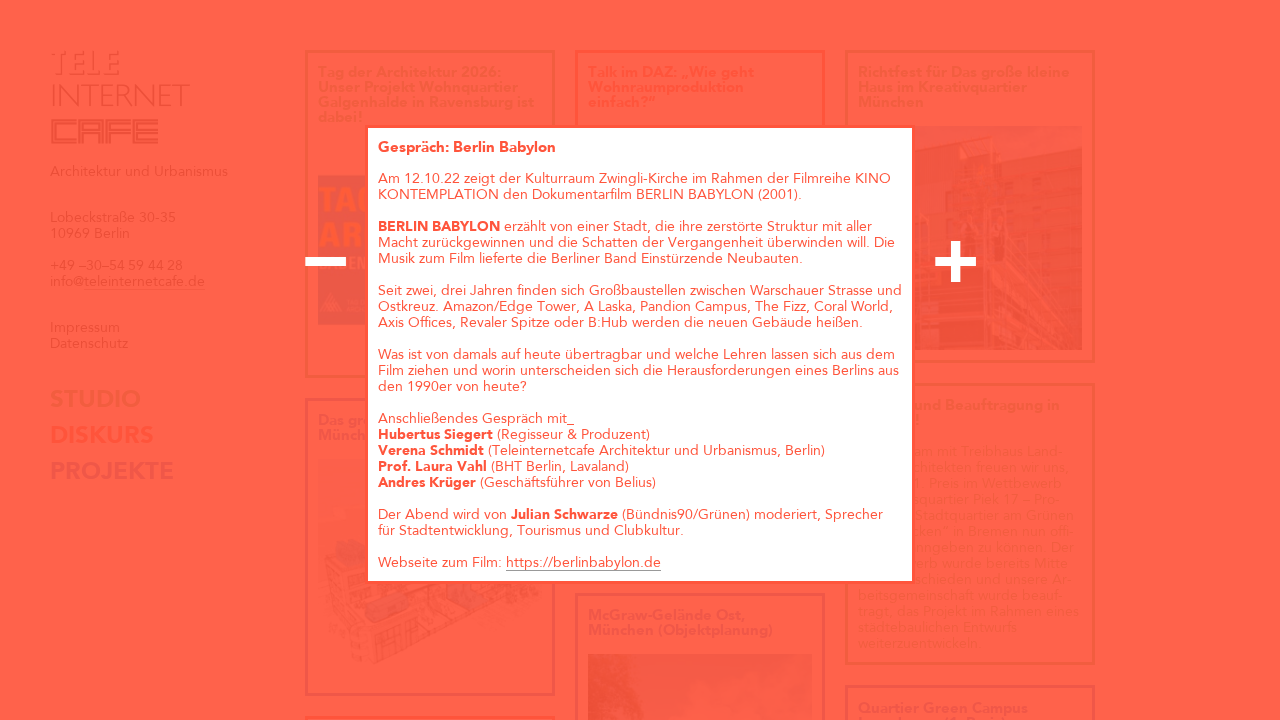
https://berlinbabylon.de (583, 563)
